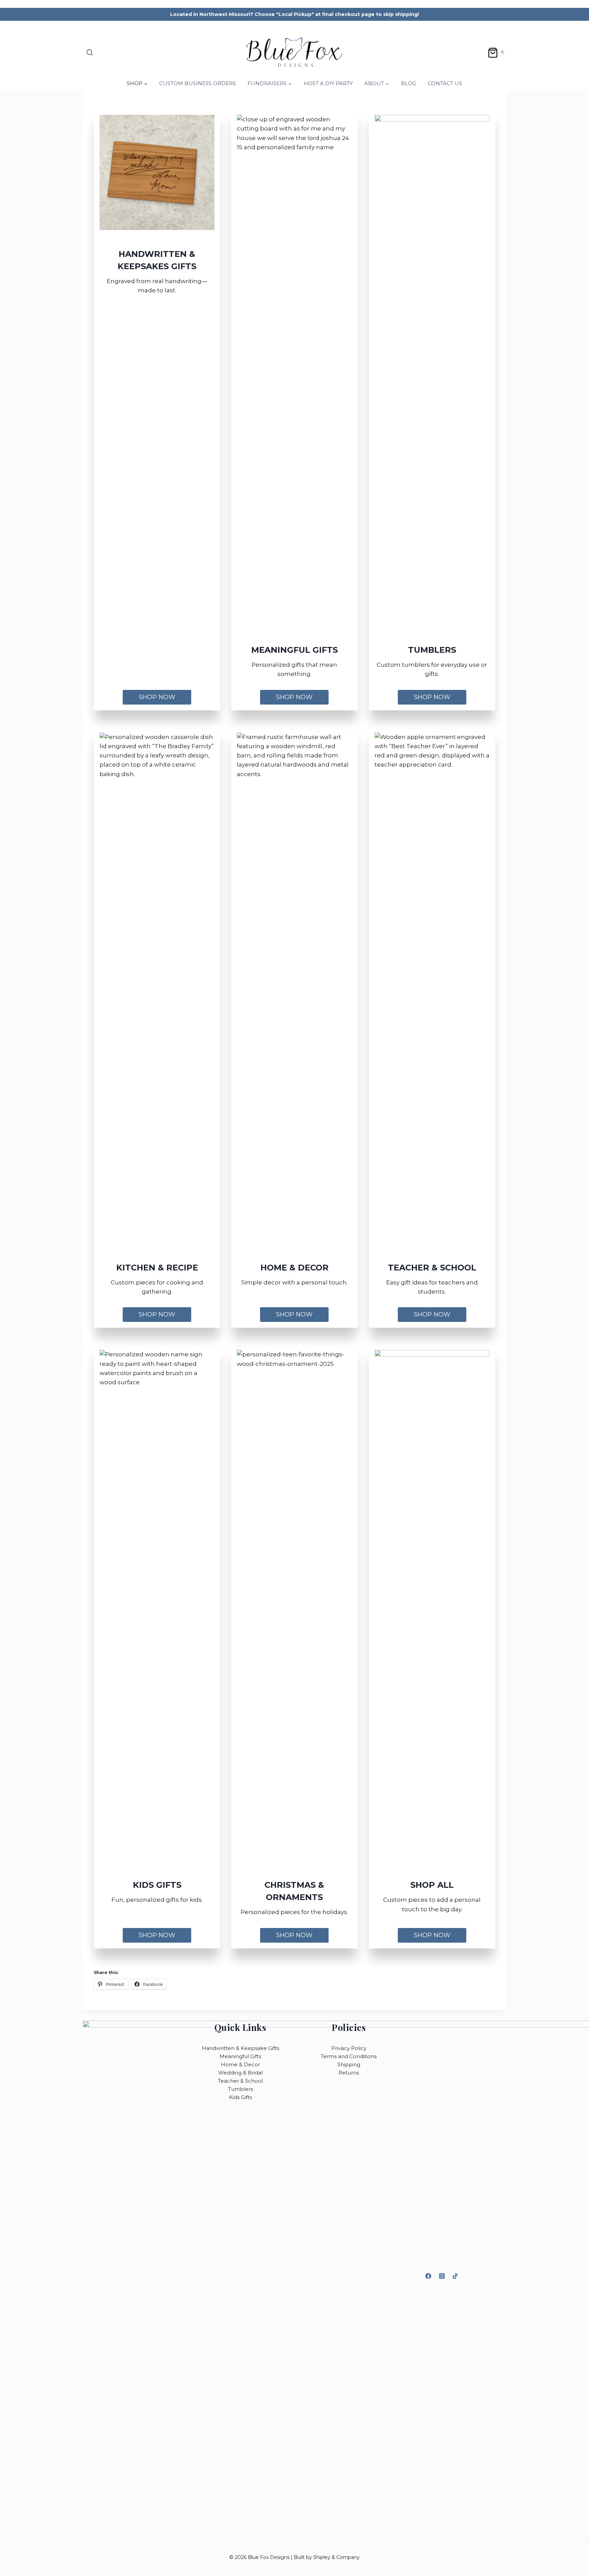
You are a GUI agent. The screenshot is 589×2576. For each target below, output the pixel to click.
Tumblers (240, 2089)
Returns (349, 2073)
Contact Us (445, 83)
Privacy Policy (349, 2048)
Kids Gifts (240, 2097)
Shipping (349, 2064)
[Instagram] (442, 2276)
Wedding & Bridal (240, 2073)
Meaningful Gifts (240, 2056)
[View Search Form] (90, 53)
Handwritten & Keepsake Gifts (240, 2048)
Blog (409, 83)
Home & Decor (240, 2064)
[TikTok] (455, 2276)
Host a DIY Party (328, 83)
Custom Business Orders (198, 83)
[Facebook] (428, 2276)
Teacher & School (240, 2081)
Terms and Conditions (349, 2056)
